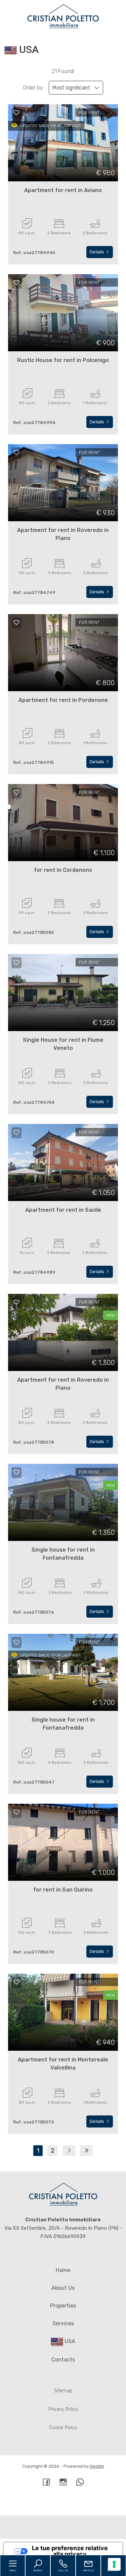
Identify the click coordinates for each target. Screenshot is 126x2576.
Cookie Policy (63, 2428)
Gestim (97, 2466)
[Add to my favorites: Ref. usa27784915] (16, 622)
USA (69, 2341)
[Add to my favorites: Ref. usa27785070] (16, 1812)
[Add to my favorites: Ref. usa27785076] (16, 1472)
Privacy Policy (63, 2409)
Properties (63, 2306)
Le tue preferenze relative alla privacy (70, 2551)
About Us (63, 2288)
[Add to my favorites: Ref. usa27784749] (16, 453)
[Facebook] (46, 2483)
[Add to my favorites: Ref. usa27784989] (16, 1132)
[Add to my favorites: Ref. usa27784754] (16, 962)
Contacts (63, 2360)
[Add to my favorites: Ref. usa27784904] (16, 283)
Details (97, 252)
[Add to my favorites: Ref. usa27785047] (16, 1642)
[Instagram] (63, 2483)
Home (63, 2270)
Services (63, 2323)
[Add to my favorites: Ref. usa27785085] (16, 792)
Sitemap (63, 2391)
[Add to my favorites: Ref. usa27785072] (16, 1982)
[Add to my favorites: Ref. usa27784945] (16, 113)
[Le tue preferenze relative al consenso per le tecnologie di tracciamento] (114, 2564)
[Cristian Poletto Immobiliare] (63, 16)
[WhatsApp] (80, 2483)
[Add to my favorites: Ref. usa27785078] (16, 1302)
